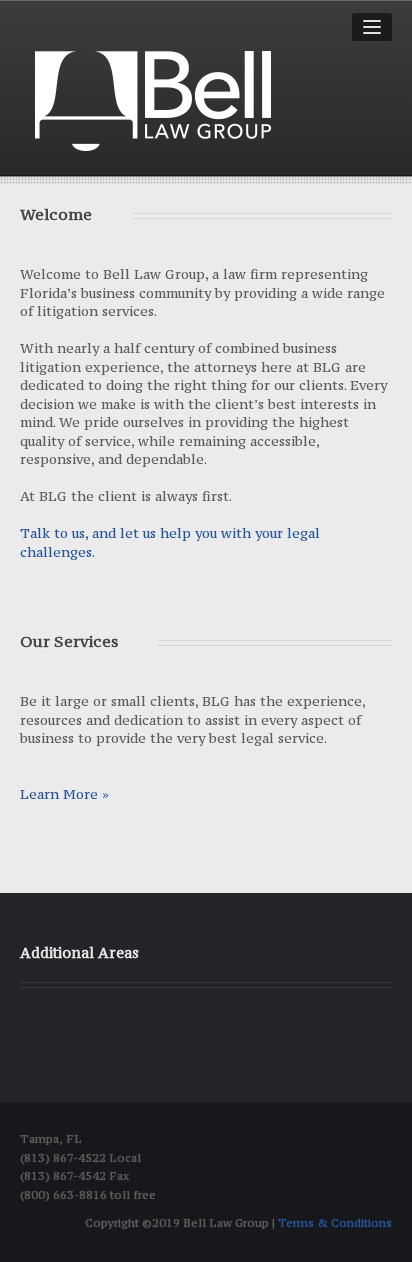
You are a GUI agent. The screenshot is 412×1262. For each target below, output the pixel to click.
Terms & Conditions (335, 1223)
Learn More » (64, 794)
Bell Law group (153, 101)
